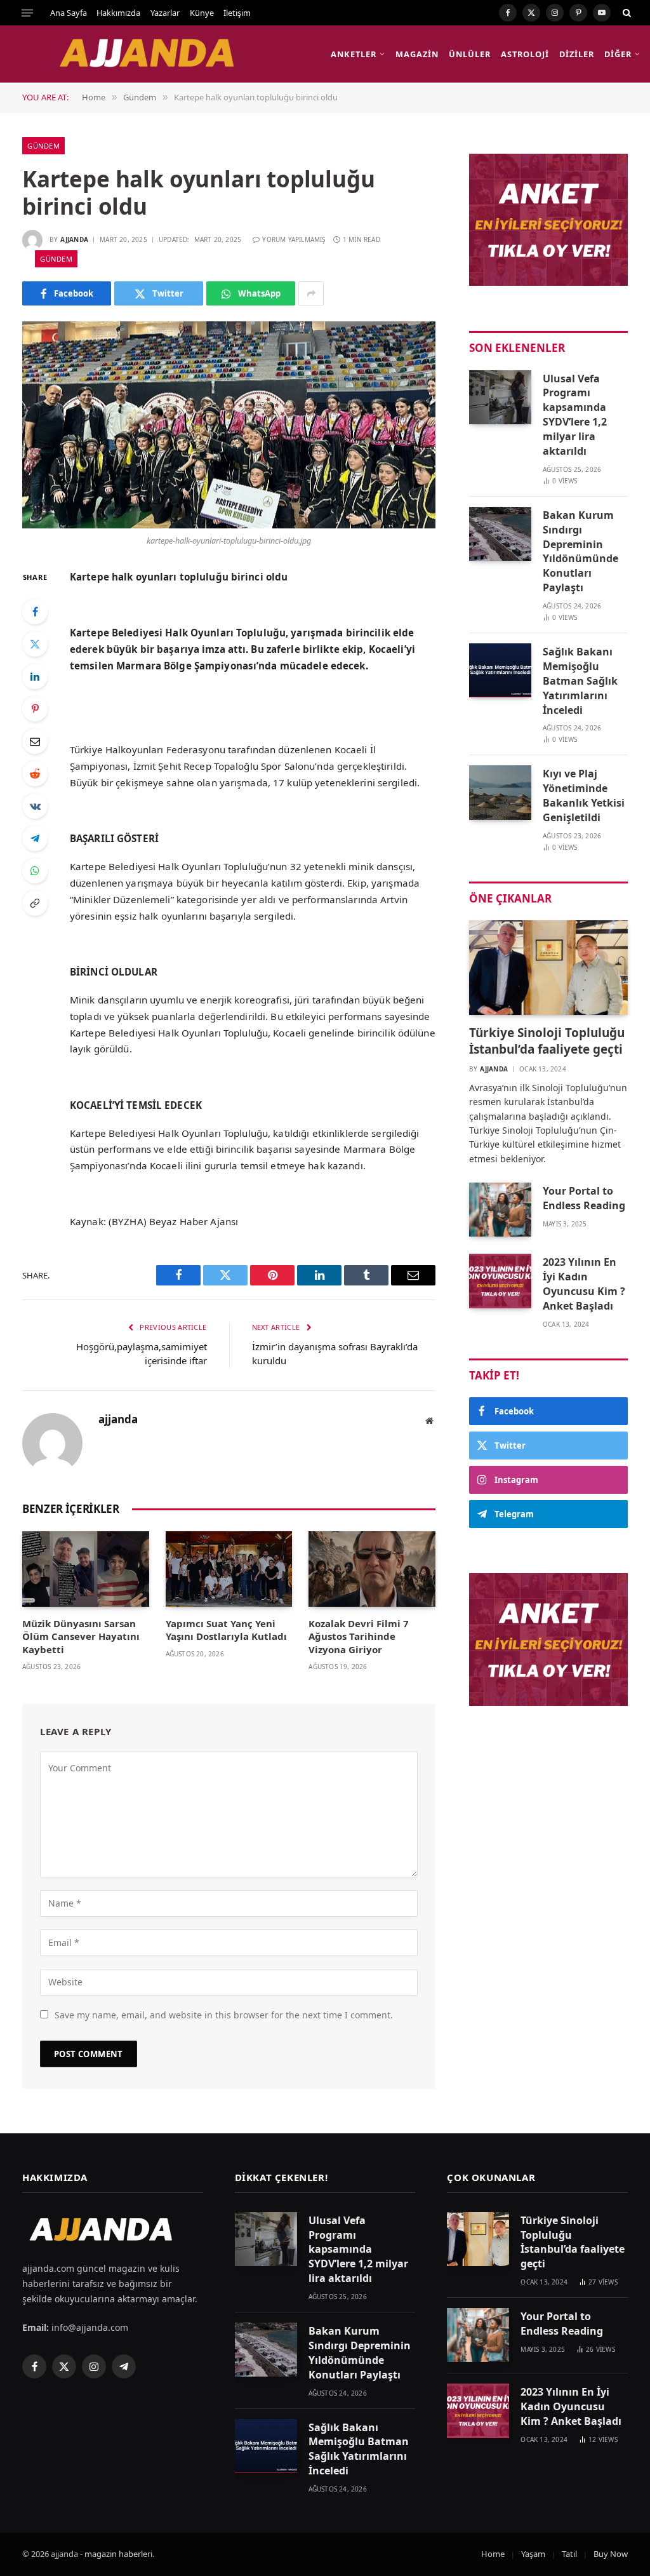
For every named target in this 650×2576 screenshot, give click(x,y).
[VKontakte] (35, 806)
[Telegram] (35, 838)
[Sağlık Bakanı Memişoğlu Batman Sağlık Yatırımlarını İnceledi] (500, 670)
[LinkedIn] (35, 676)
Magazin (417, 54)
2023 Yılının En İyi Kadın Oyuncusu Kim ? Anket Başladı (584, 1284)
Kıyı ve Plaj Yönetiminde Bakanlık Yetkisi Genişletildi (584, 795)
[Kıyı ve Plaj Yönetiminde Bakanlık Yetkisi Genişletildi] (500, 792)
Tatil (569, 2554)
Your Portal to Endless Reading (584, 1198)
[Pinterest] (35, 709)
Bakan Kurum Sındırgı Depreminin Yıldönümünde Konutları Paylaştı (580, 551)
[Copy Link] (35, 903)
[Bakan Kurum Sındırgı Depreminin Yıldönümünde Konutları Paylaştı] (500, 534)
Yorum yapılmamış (294, 239)
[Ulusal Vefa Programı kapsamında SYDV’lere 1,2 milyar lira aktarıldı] (500, 397)
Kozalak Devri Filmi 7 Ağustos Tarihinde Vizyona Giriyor (359, 1636)
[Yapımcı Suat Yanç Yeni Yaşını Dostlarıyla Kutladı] (229, 1569)
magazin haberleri (118, 2554)
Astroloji (525, 54)
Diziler (576, 54)
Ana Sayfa (69, 13)
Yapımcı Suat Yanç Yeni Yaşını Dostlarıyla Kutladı (226, 1630)
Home (493, 2554)
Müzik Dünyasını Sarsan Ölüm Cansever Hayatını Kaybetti (81, 1636)
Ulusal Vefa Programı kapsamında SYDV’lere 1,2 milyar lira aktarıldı (575, 415)
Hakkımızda (118, 13)
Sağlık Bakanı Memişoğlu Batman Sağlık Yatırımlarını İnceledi (580, 681)
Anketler (353, 54)
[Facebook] (35, 612)
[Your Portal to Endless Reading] (500, 1210)
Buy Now (611, 2554)
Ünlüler (469, 54)
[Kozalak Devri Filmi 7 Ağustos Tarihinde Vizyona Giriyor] (372, 1569)
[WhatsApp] (35, 871)
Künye (202, 13)
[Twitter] (35, 644)
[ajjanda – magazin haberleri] (161, 54)
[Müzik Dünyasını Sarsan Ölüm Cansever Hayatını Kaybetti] (86, 1569)
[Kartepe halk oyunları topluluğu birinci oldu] (229, 425)
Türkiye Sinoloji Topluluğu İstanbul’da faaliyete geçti (547, 1041)
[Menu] (27, 13)
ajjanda (74, 239)
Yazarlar (165, 13)
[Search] (626, 13)
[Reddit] (35, 774)
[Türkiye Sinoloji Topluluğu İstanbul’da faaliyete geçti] (548, 968)
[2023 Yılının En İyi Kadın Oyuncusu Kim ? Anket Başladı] (500, 1281)
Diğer (618, 54)
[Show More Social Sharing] (311, 293)
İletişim (237, 13)
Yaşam (533, 2554)
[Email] (35, 741)
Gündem (43, 146)
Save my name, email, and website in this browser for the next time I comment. (224, 2015)
